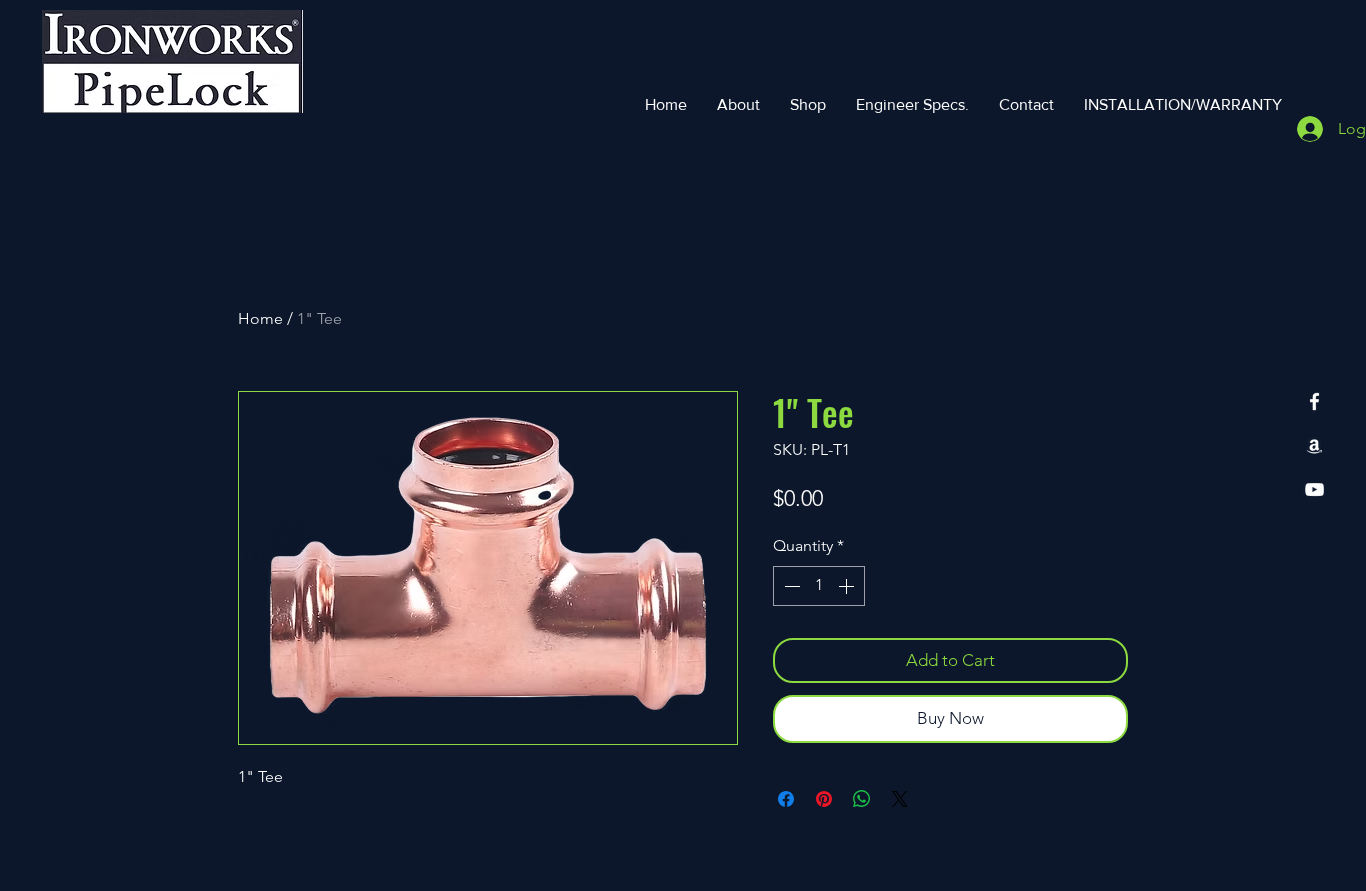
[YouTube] (1314, 489)
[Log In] (1304, 129)
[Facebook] (1314, 401)
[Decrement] (790, 586)
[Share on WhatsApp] (862, 799)
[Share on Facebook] (786, 799)
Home (260, 318)
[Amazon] (1314, 445)
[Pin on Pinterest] (824, 799)
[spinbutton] (819, 586)
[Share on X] (900, 799)
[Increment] (848, 586)
